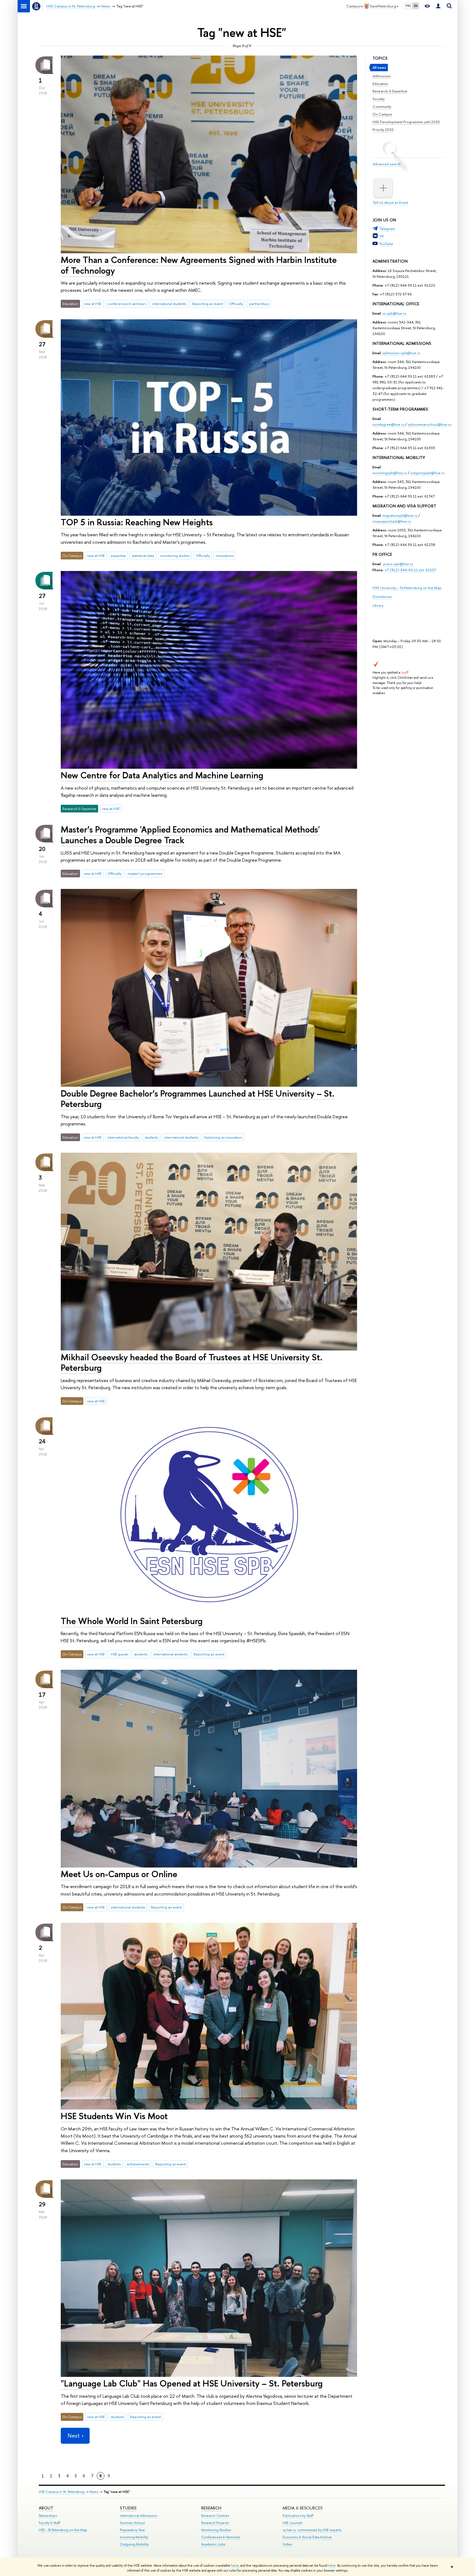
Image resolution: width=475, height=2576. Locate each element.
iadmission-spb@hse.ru (401, 353)
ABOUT (46, 2508)
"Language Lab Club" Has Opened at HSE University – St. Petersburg (192, 2383)
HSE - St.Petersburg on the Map (63, 2530)
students (151, 1137)
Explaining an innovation (223, 1137)
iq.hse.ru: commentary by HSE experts (312, 2530)
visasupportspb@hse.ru (392, 521)
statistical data (143, 556)
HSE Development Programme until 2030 (406, 122)
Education (380, 84)
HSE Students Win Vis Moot (114, 2116)
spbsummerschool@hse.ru (430, 424)
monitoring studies (175, 556)
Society (379, 99)
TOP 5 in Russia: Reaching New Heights (137, 522)
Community (382, 106)
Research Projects (215, 2523)
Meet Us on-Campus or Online (119, 1874)
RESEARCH (211, 2508)
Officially (236, 304)
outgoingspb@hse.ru (427, 473)
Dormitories (383, 597)
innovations (225, 556)
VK (382, 236)
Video (287, 2544)
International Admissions (138, 2516)
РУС (408, 6)
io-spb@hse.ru (394, 313)
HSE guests (119, 1654)
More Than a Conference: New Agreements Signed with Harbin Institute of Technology (199, 265)
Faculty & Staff (49, 2523)
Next (74, 2436)
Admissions (382, 76)
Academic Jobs (213, 2544)
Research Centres (215, 2516)
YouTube (386, 244)
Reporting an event (208, 304)
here (235, 2566)
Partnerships (48, 2516)
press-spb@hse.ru (398, 564)
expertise (118, 556)
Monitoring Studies (216, 2530)
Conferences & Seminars (221, 2537)
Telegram (387, 229)
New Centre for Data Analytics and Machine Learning (162, 775)
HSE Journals (292, 2523)
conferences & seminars (127, 304)
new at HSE (93, 304)
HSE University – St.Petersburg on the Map (407, 588)
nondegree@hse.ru (388, 424)
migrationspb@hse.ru (400, 515)
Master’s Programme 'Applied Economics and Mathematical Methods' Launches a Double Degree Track (190, 835)
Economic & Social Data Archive (307, 2537)
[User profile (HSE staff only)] (438, 6)
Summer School (132, 2523)
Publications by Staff (298, 2516)
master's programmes (145, 874)
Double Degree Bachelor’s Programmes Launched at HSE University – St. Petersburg (198, 1099)
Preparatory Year (132, 2530)
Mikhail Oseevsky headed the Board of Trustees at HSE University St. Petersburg (192, 1362)
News (94, 2492)
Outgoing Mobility (134, 2544)
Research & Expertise (390, 91)
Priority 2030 (383, 130)
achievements (138, 2164)
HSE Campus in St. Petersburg (62, 2492)
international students (169, 304)
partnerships (259, 304)
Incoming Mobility (134, 2537)
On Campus (382, 114)
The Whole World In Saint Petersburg (132, 1621)
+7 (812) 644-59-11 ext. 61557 (410, 570)
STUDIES (128, 2508)
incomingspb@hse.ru (390, 473)
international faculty (123, 1137)
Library (378, 605)
